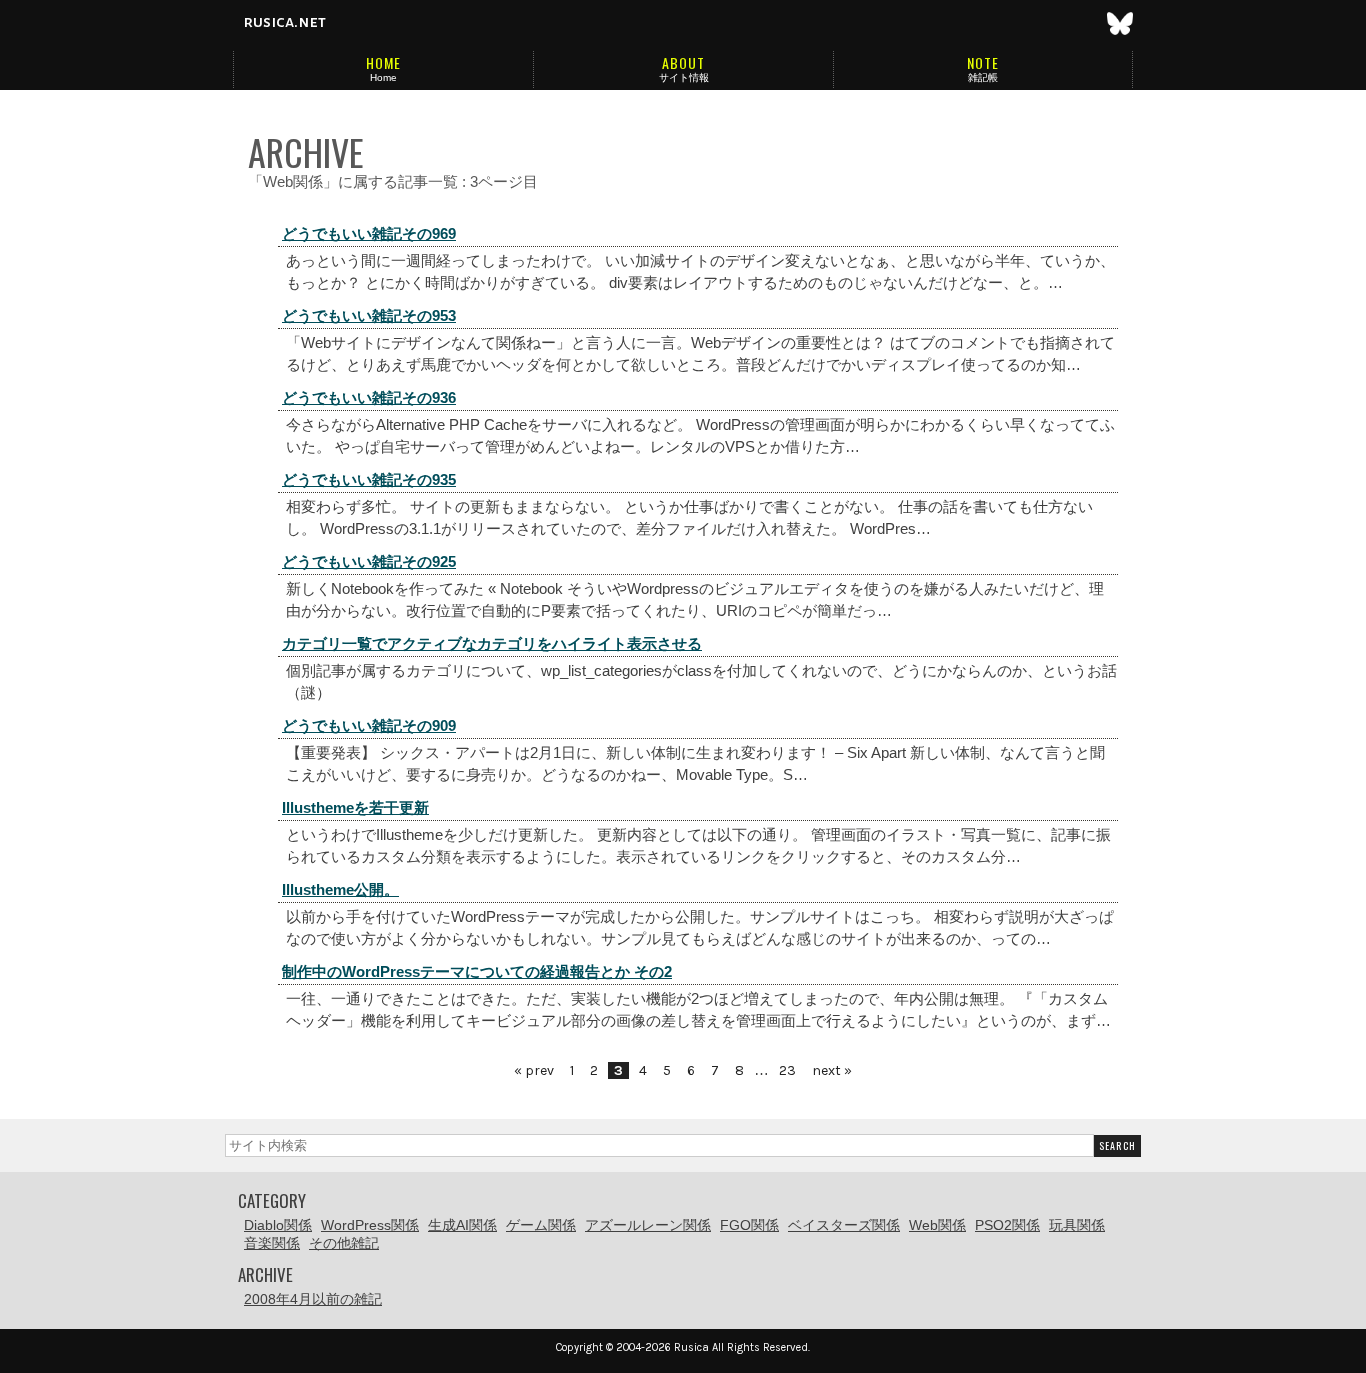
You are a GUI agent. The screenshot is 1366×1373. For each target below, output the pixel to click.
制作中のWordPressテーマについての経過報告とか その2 (477, 971)
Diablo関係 (278, 1225)
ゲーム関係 (541, 1225)
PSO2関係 (1007, 1225)
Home (383, 77)
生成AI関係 (462, 1225)
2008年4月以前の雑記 (313, 1299)
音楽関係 (272, 1243)
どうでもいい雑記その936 (369, 397)
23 (787, 1070)
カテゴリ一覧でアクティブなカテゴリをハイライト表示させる (492, 643)
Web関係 (937, 1225)
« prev (534, 1070)
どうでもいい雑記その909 (369, 725)
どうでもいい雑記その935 (369, 479)
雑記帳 (983, 77)
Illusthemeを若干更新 (355, 807)
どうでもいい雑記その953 (369, 315)
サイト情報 (684, 77)
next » (832, 1070)
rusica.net (284, 22)
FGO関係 (749, 1225)
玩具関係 (1077, 1225)
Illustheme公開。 (340, 889)
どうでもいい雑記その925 (369, 561)
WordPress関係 (370, 1225)
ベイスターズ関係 (844, 1225)
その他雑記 (344, 1243)
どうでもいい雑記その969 (369, 233)
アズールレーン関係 (648, 1225)
